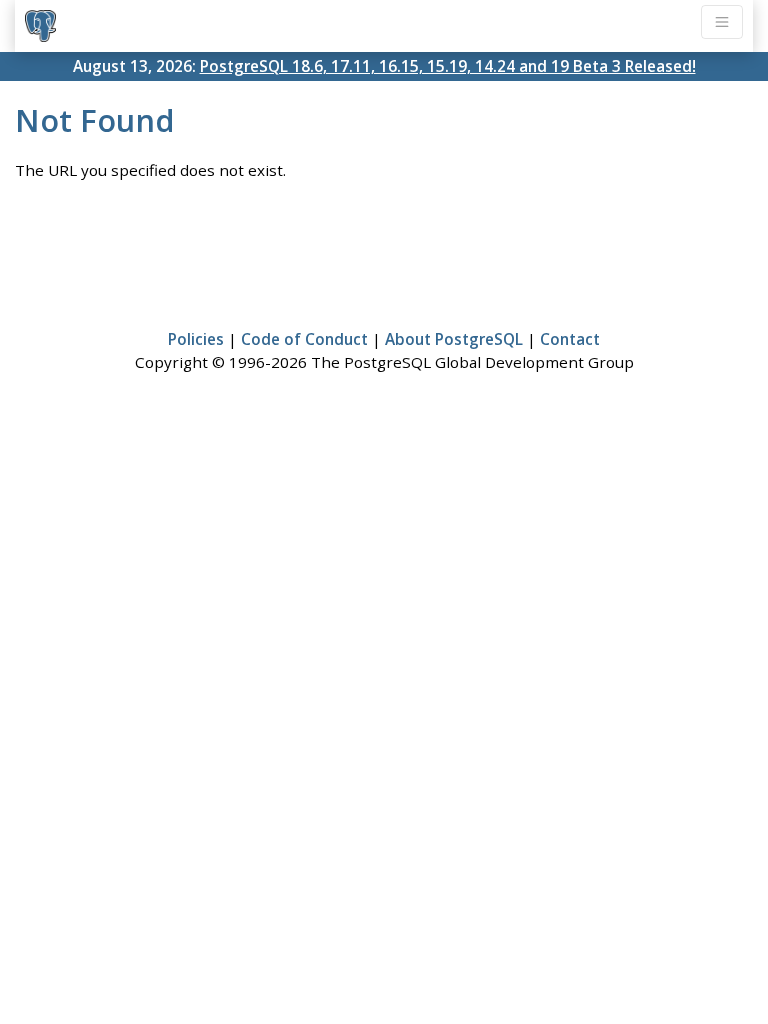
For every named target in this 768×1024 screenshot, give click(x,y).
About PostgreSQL (454, 339)
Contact (570, 339)
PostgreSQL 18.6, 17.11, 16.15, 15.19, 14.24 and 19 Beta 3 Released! (448, 66)
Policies (196, 339)
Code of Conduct (304, 339)
